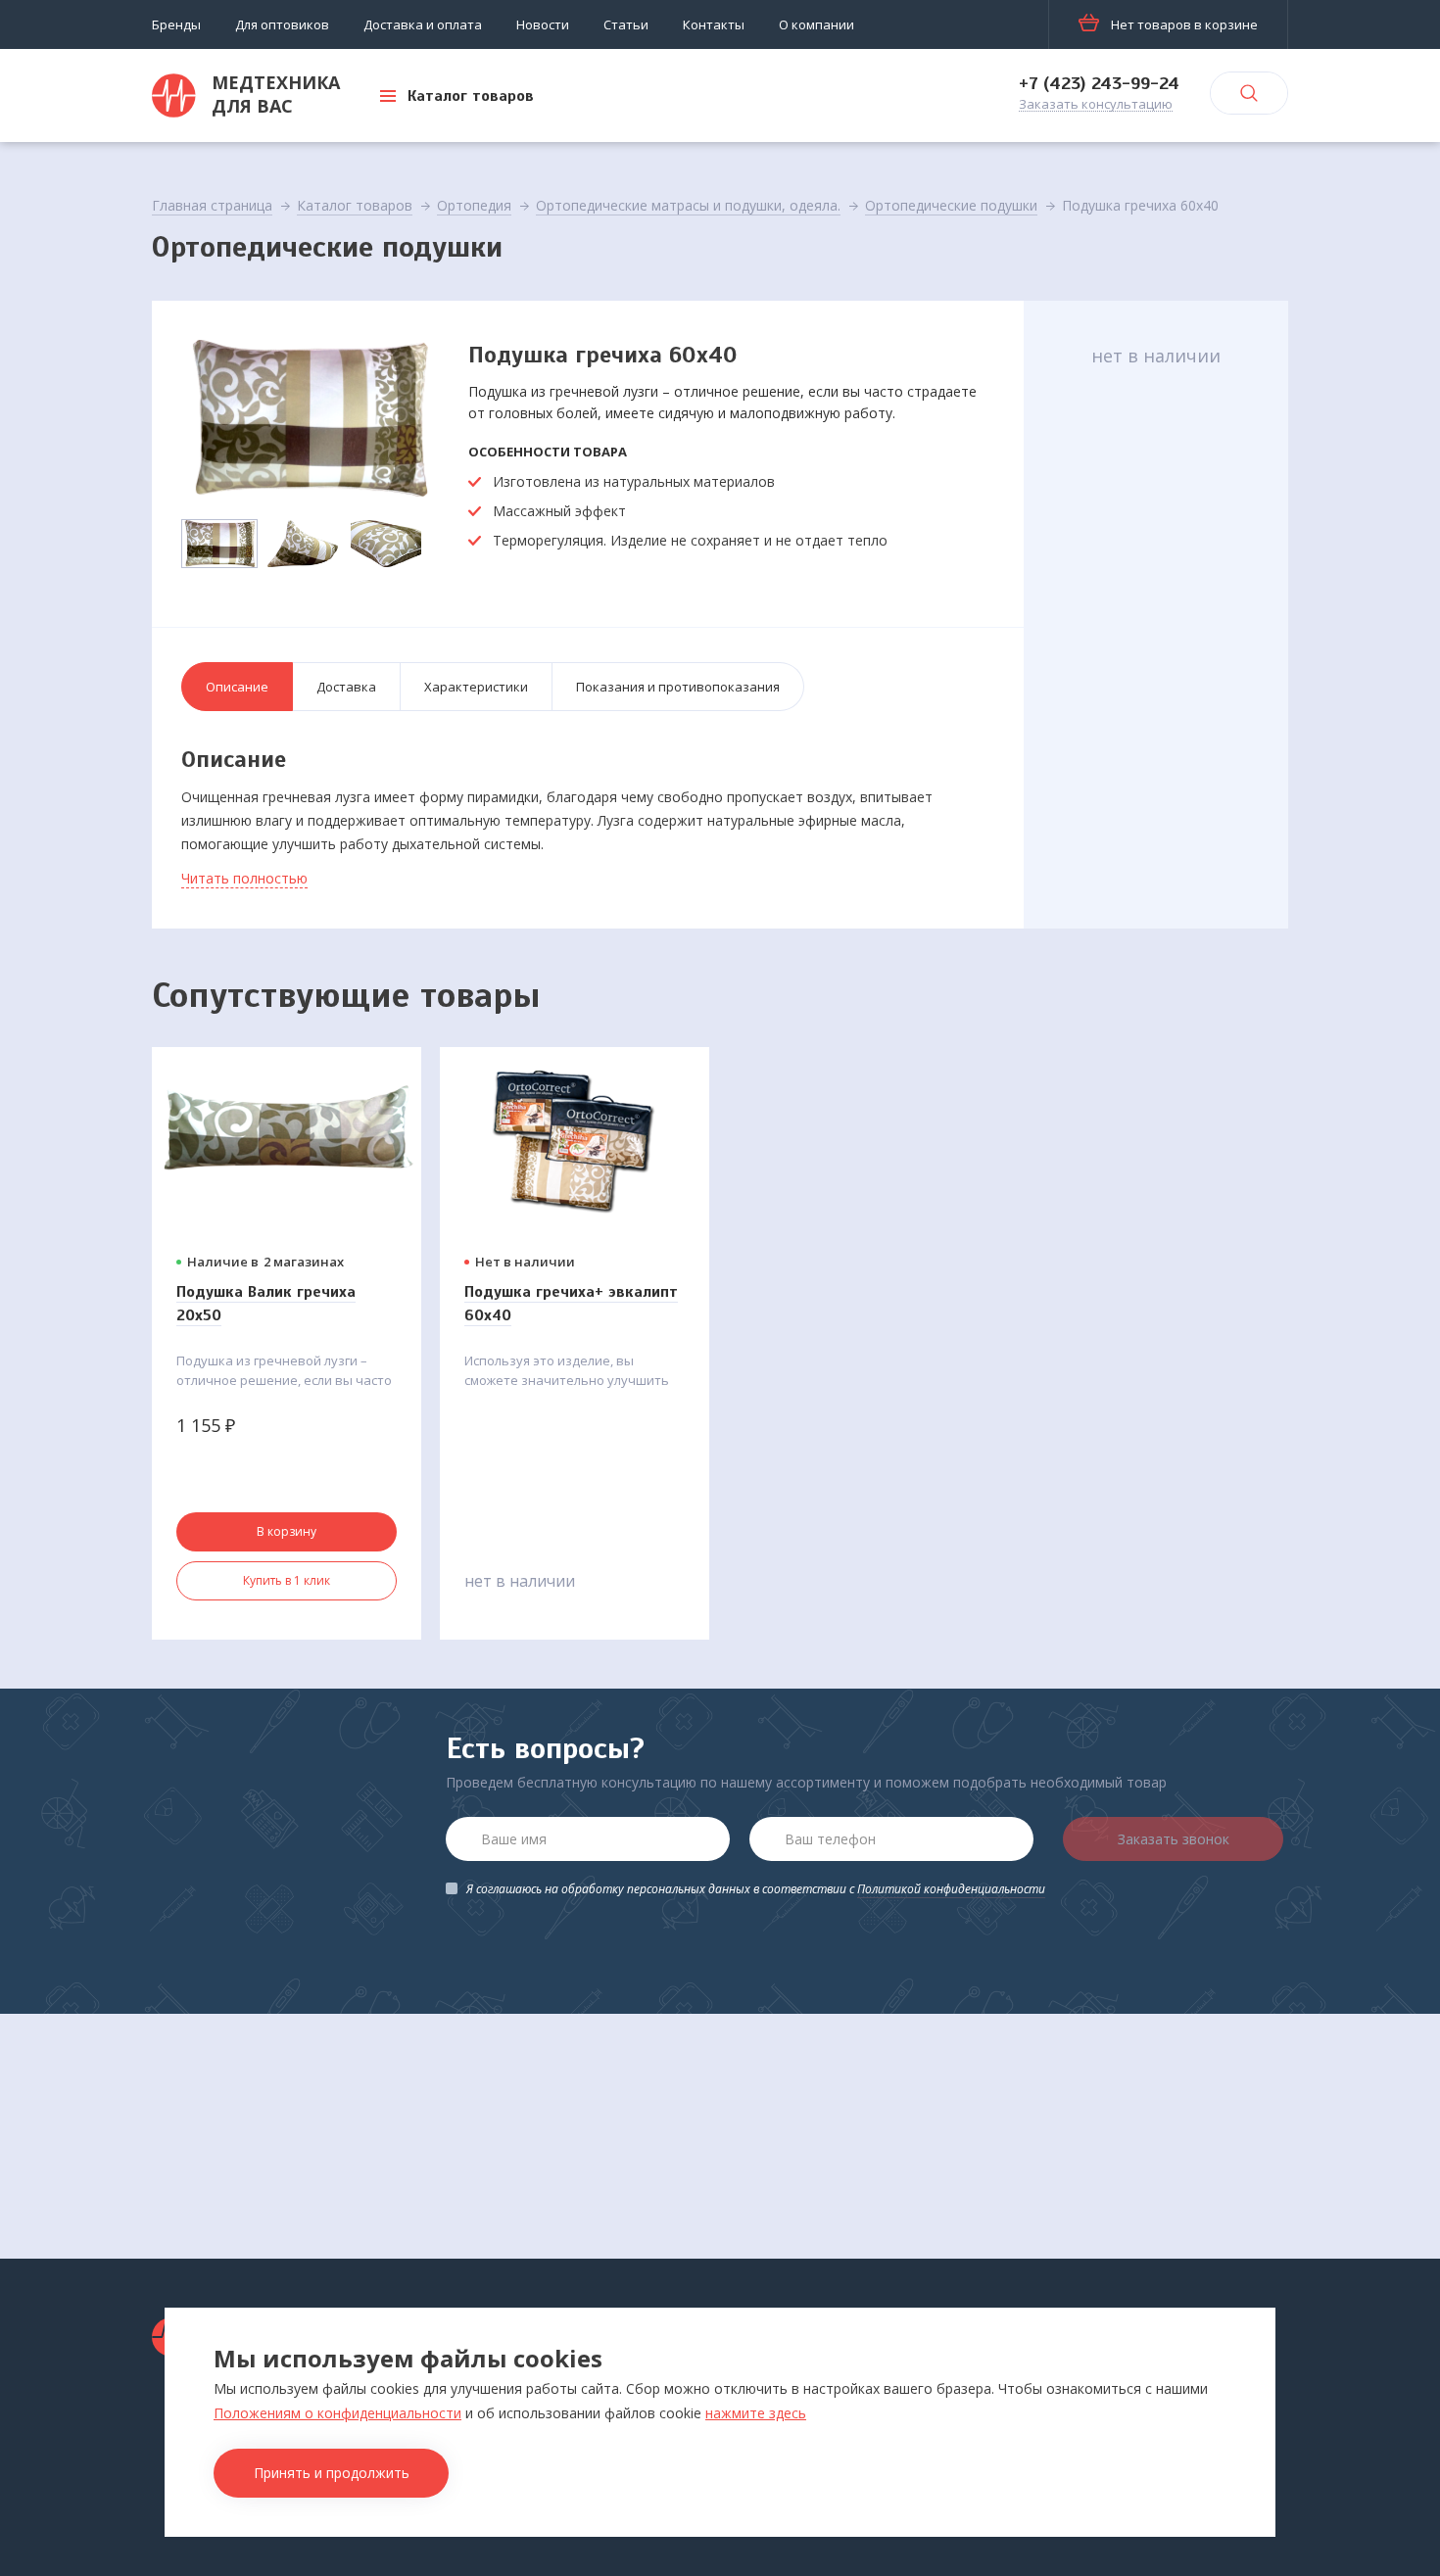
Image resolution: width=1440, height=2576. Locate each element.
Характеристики (476, 687)
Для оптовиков (282, 24)
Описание (237, 687)
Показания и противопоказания (678, 687)
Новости (543, 24)
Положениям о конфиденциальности (337, 2413)
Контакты (714, 24)
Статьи (626, 24)
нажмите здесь (756, 2413)
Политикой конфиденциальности (951, 1889)
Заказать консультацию (1096, 105)
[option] (309, 418)
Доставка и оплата (423, 24)
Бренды (176, 24)
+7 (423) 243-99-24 (1099, 83)
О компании (816, 24)
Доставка (346, 687)
